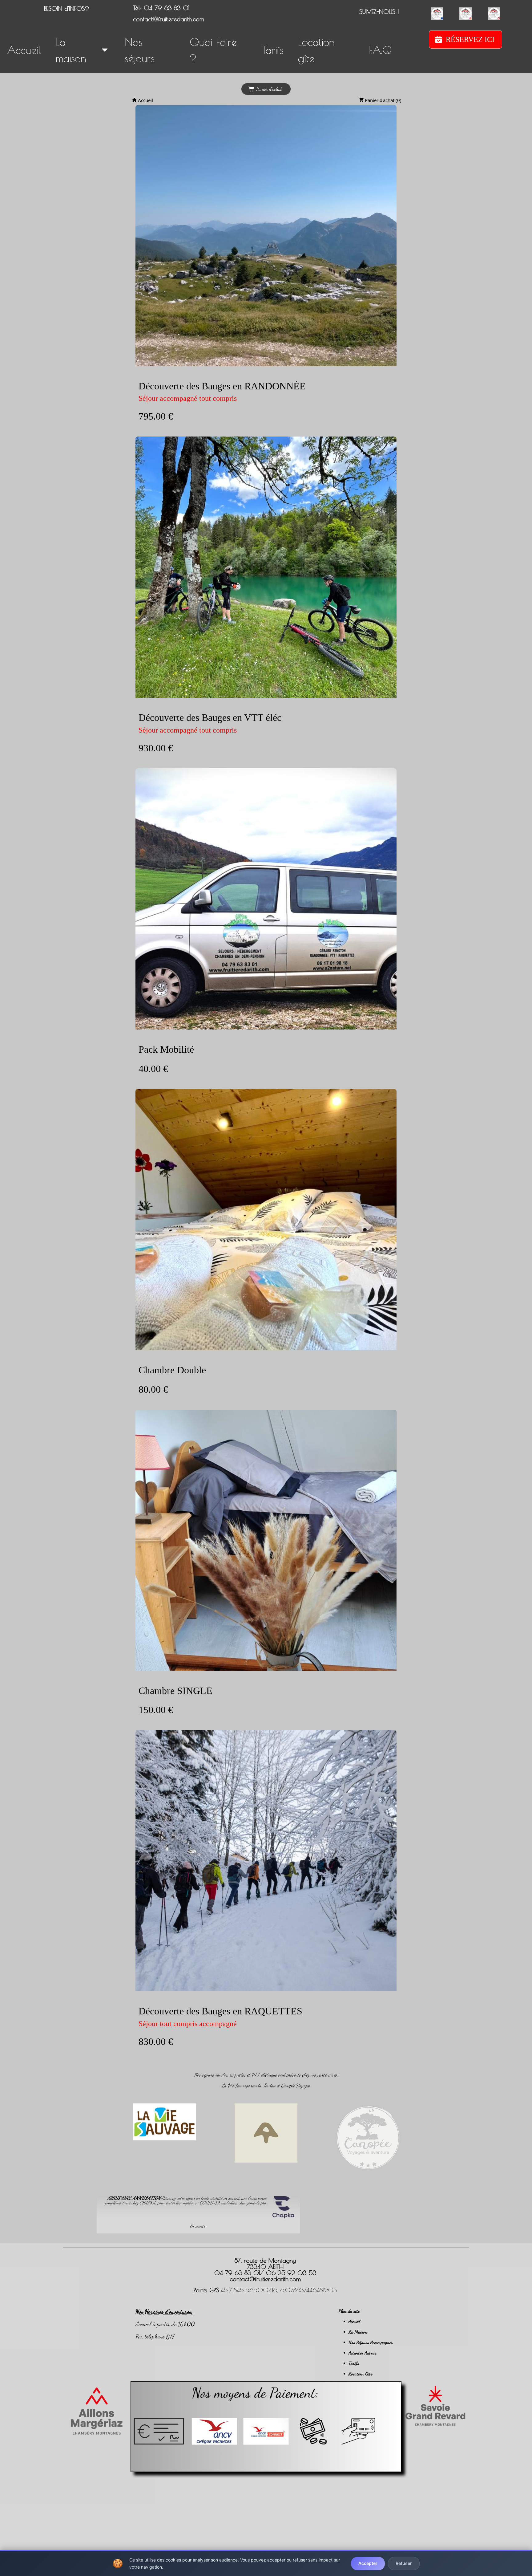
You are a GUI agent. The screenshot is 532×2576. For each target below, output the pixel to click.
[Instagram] (465, 14)
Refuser (404, 2563)
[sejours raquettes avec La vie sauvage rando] (164, 2122)
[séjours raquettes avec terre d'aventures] (266, 2133)
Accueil (145, 100)
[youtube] (494, 14)
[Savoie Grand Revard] (435, 2406)
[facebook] (437, 14)
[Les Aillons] (97, 2411)
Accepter (368, 2563)
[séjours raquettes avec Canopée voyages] (368, 2137)
